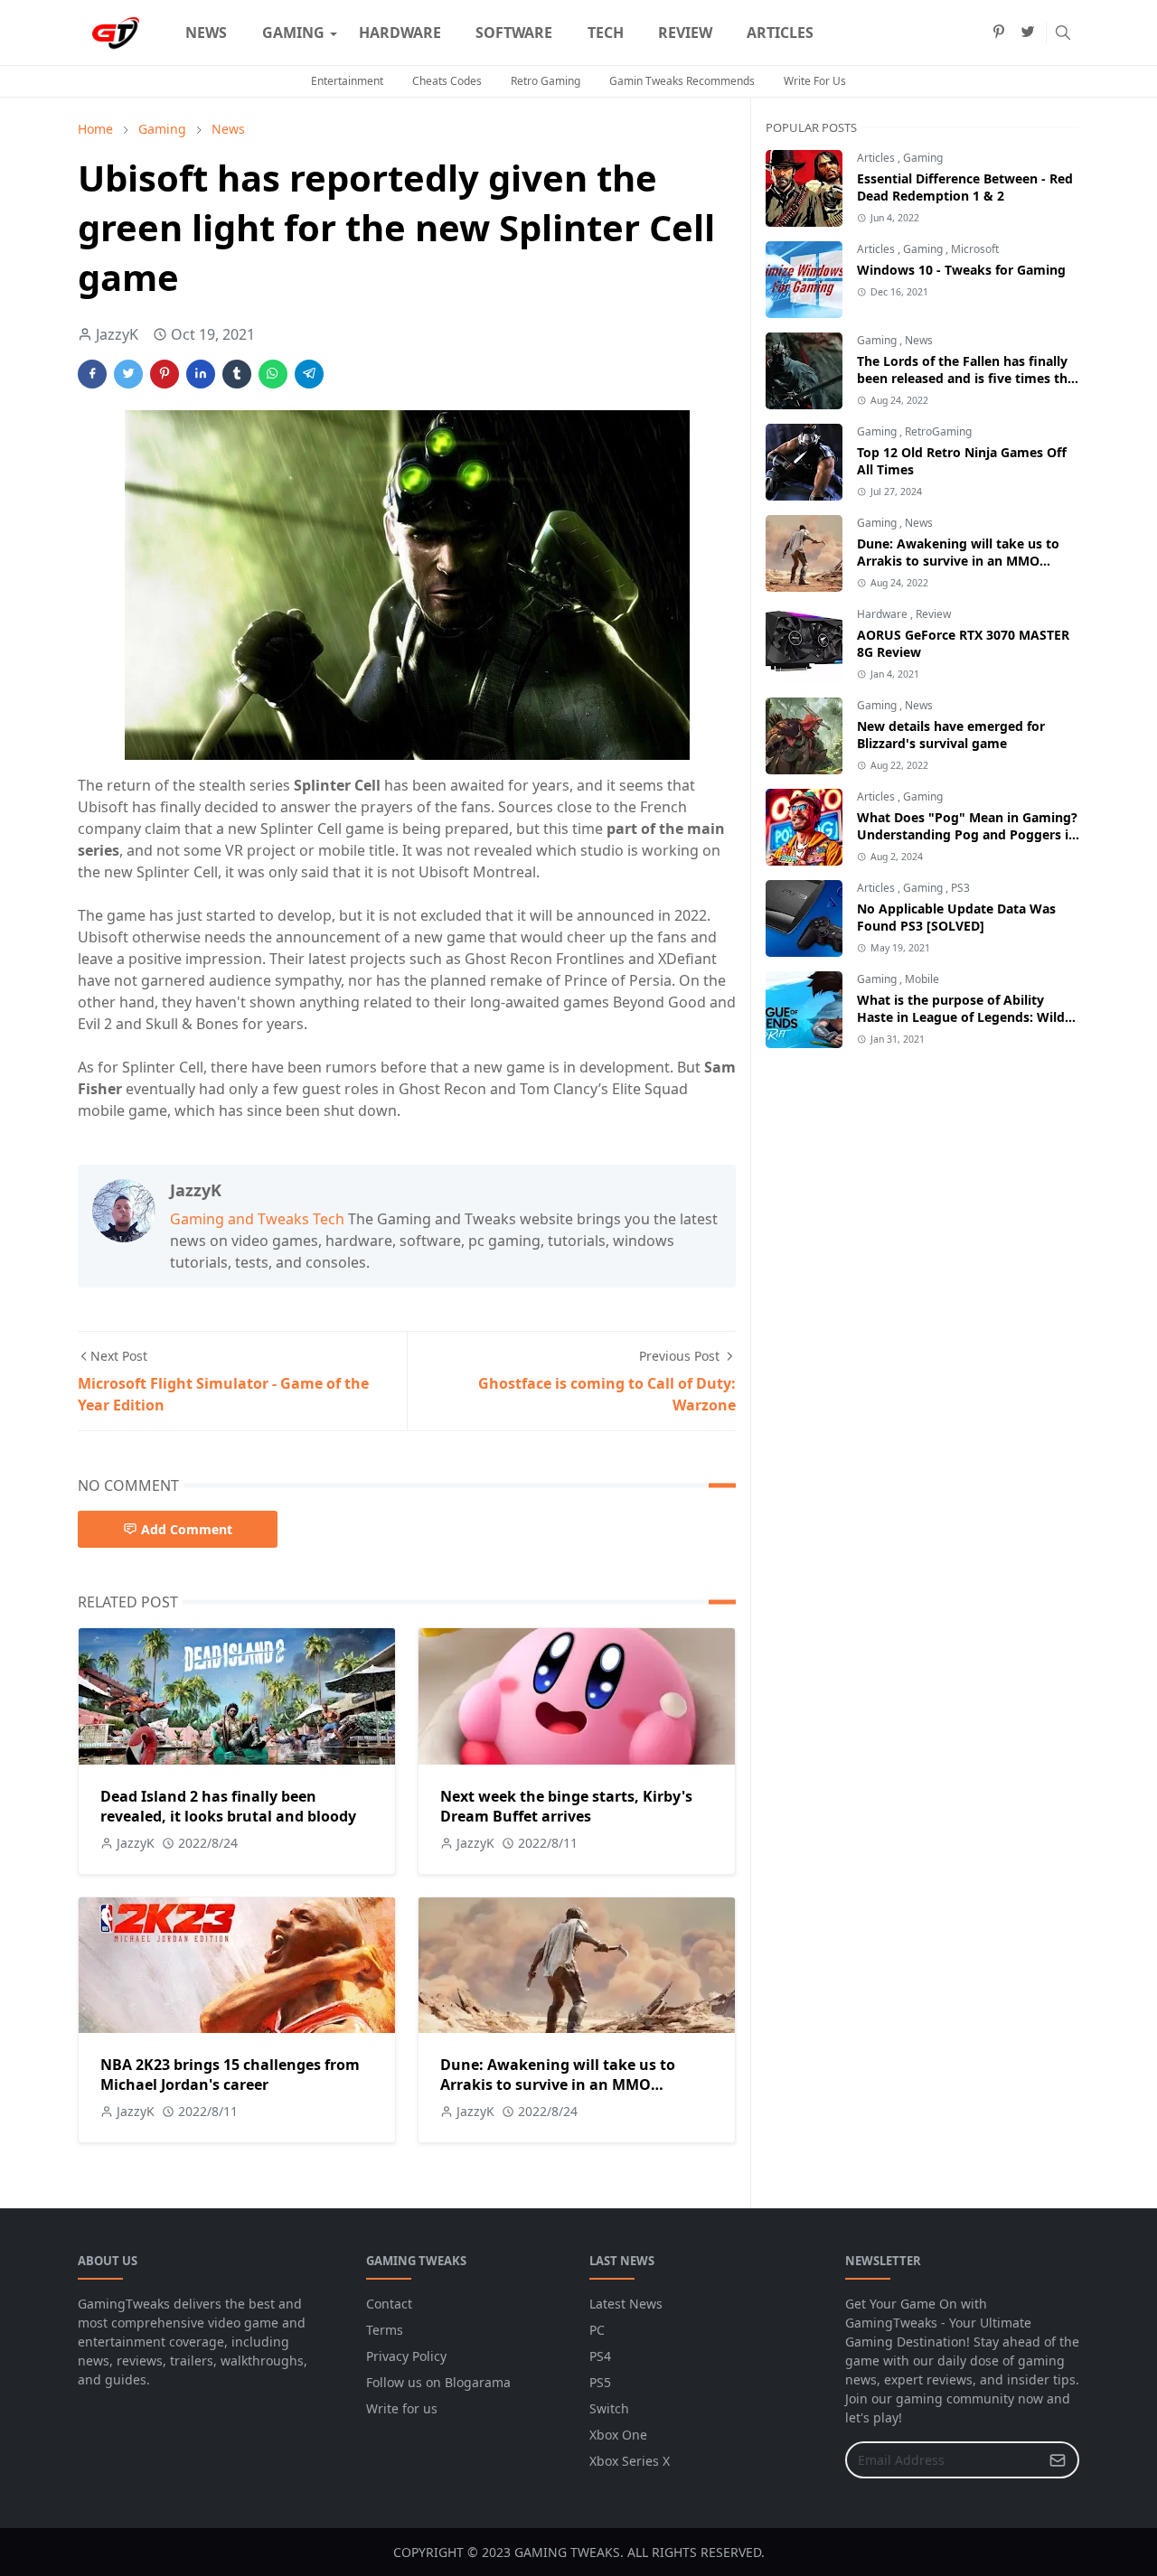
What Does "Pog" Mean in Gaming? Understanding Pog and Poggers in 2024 (967, 834)
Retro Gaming (546, 81)
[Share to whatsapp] (273, 374)
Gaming (923, 158)
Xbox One (618, 2435)
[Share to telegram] (309, 374)
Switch (609, 2408)
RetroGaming (938, 431)
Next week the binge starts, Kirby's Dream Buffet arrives (566, 1806)
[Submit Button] (1058, 2460)
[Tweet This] (128, 374)
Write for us (402, 2408)
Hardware (884, 614)
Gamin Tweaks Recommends (682, 81)
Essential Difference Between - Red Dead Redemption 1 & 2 (965, 187)
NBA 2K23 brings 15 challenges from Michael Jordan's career (230, 2075)
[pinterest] (999, 33)
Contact (389, 2304)
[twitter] (1028, 33)
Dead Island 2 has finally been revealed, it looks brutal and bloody (228, 1806)
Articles (877, 158)
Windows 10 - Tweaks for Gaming (961, 270)
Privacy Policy (406, 2356)
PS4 (600, 2356)
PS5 (600, 2382)
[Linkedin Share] (201, 374)
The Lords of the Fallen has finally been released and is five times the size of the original (966, 378)
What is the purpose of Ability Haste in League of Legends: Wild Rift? (961, 1017)
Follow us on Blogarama (438, 2382)
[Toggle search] (1063, 33)
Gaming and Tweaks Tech (257, 1219)
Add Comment (187, 1529)
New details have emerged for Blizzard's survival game (951, 735)
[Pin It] (165, 374)
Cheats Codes (447, 81)
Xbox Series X (630, 2461)
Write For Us (815, 81)
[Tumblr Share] (237, 374)
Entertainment (347, 81)
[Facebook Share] (92, 374)
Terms (385, 2330)
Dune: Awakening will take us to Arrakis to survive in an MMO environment (558, 2084)
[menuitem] (206, 33)
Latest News (626, 2304)
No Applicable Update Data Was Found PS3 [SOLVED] (956, 917)
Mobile (922, 979)
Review (933, 614)
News (919, 340)
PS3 (960, 888)
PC (597, 2330)
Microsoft (975, 249)
